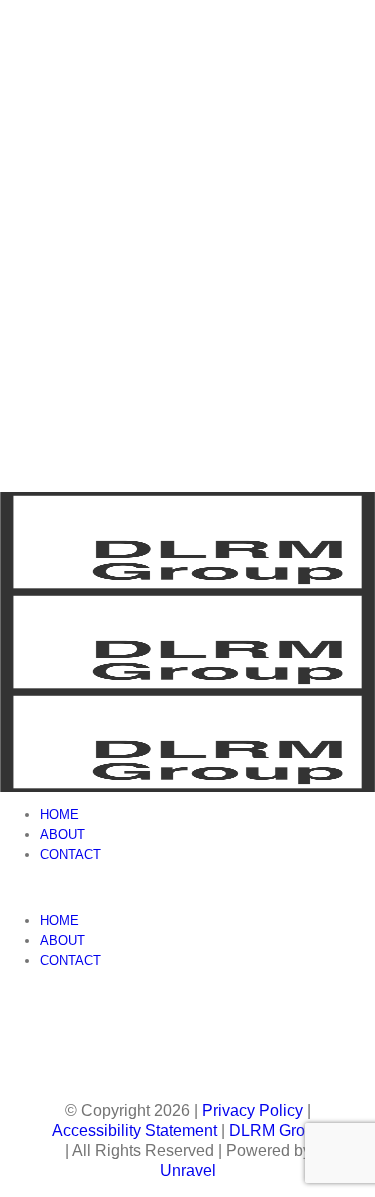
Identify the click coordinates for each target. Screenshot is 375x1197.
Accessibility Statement (134, 1130)
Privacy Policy (252, 1110)
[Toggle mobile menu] (5, 887)
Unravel (188, 1170)
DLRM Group (276, 1130)
